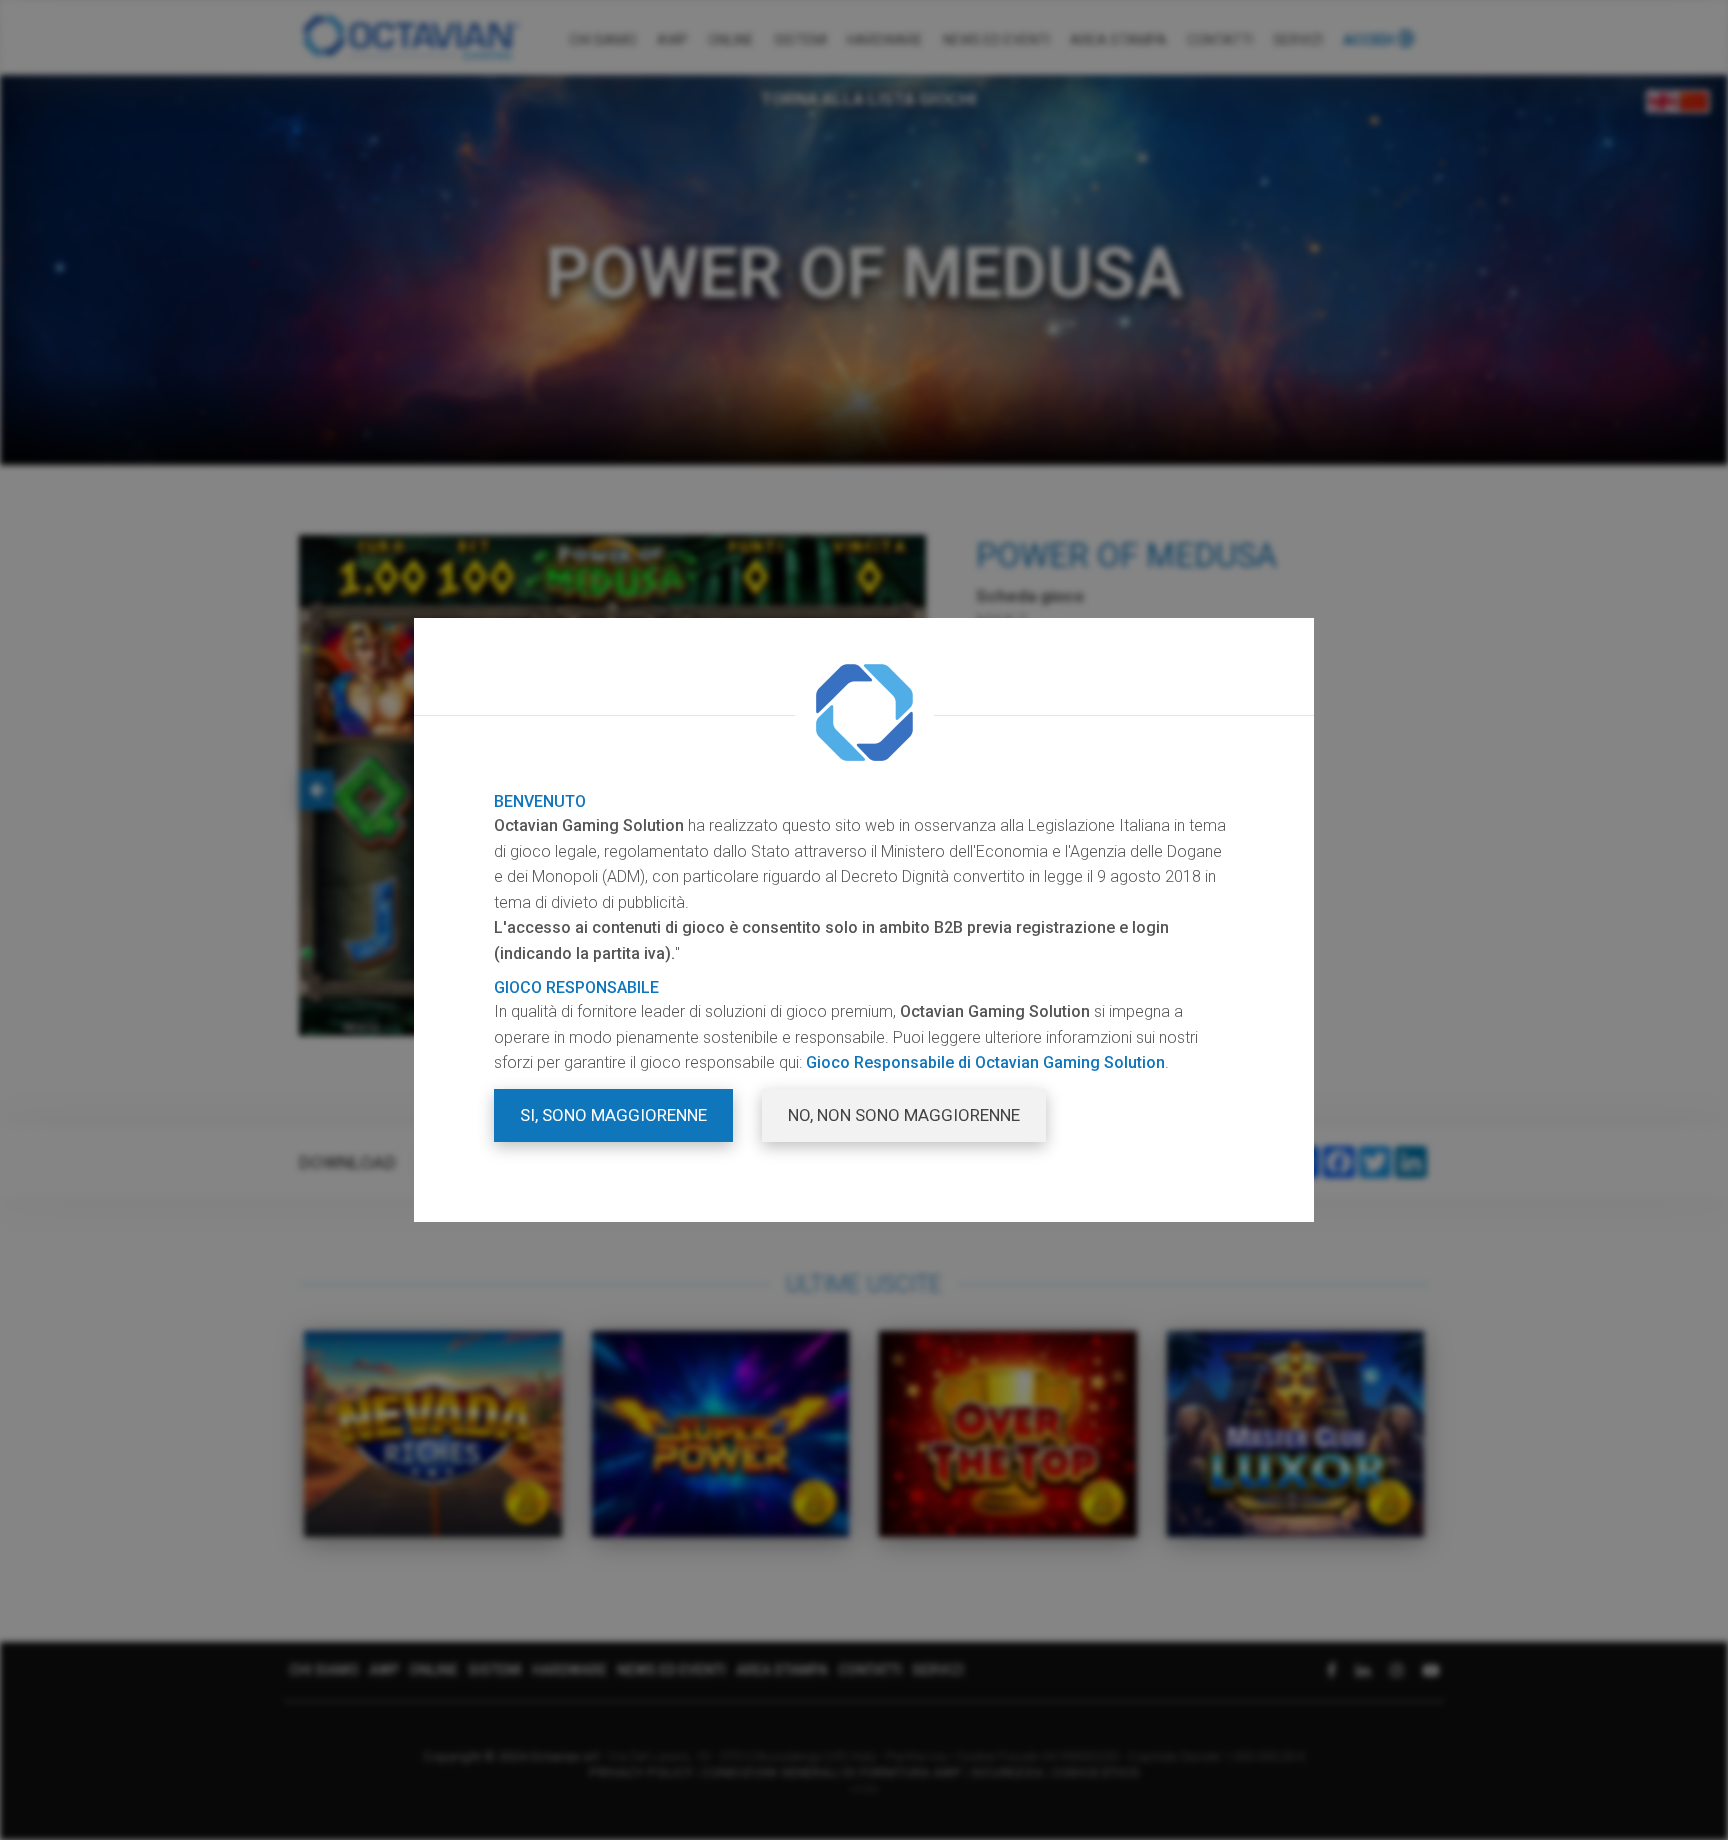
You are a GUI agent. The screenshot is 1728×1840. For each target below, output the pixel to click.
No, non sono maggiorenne (904, 1115)
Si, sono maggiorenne (613, 1115)
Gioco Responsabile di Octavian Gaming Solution (985, 1062)
